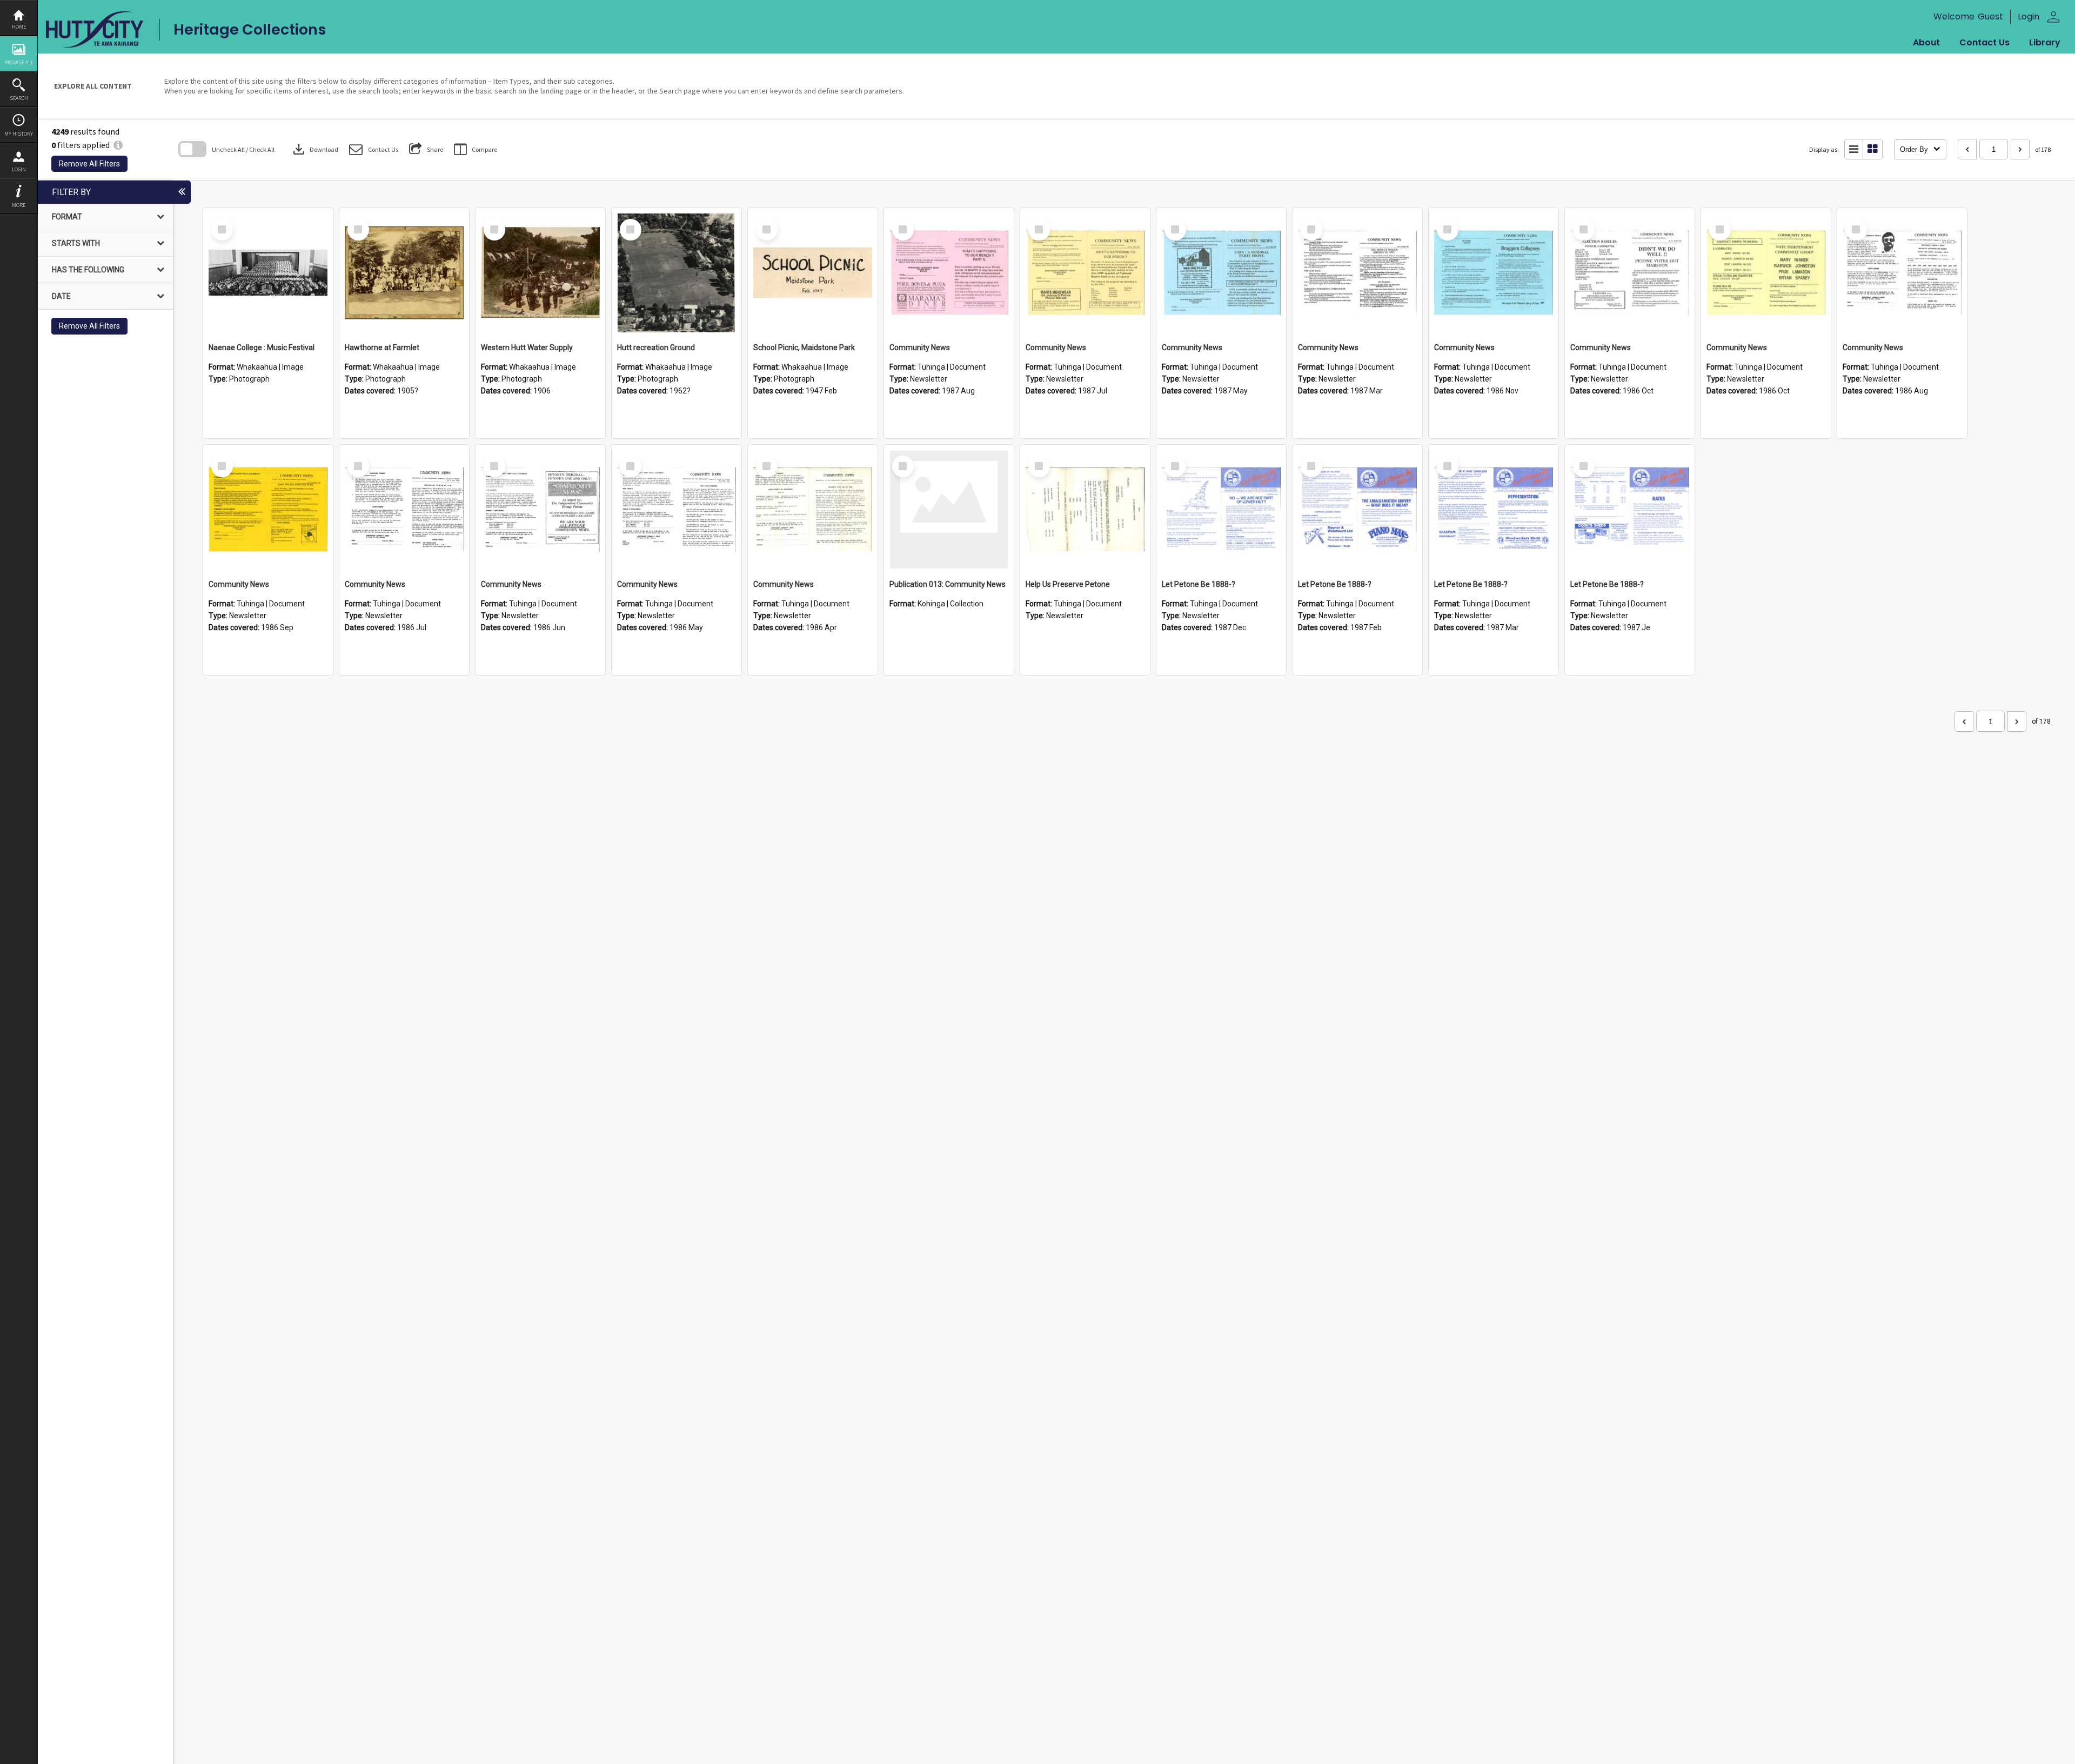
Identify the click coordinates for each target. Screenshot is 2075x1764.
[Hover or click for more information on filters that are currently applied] (118, 145)
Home (19, 27)
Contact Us (1984, 42)
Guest (1990, 16)
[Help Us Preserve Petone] (1085, 510)
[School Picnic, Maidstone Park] (813, 273)
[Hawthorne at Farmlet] (404, 273)
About (1926, 42)
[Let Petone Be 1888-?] (1221, 510)
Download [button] (314, 149)
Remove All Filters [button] (89, 164)
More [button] (19, 205)
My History (19, 134)
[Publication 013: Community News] (949, 510)
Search (19, 98)
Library (2045, 42)
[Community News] (949, 273)
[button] (374, 149)
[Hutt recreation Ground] (677, 273)
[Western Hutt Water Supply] (540, 273)
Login (19, 169)
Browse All (19, 62)
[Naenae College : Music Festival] (268, 273)
